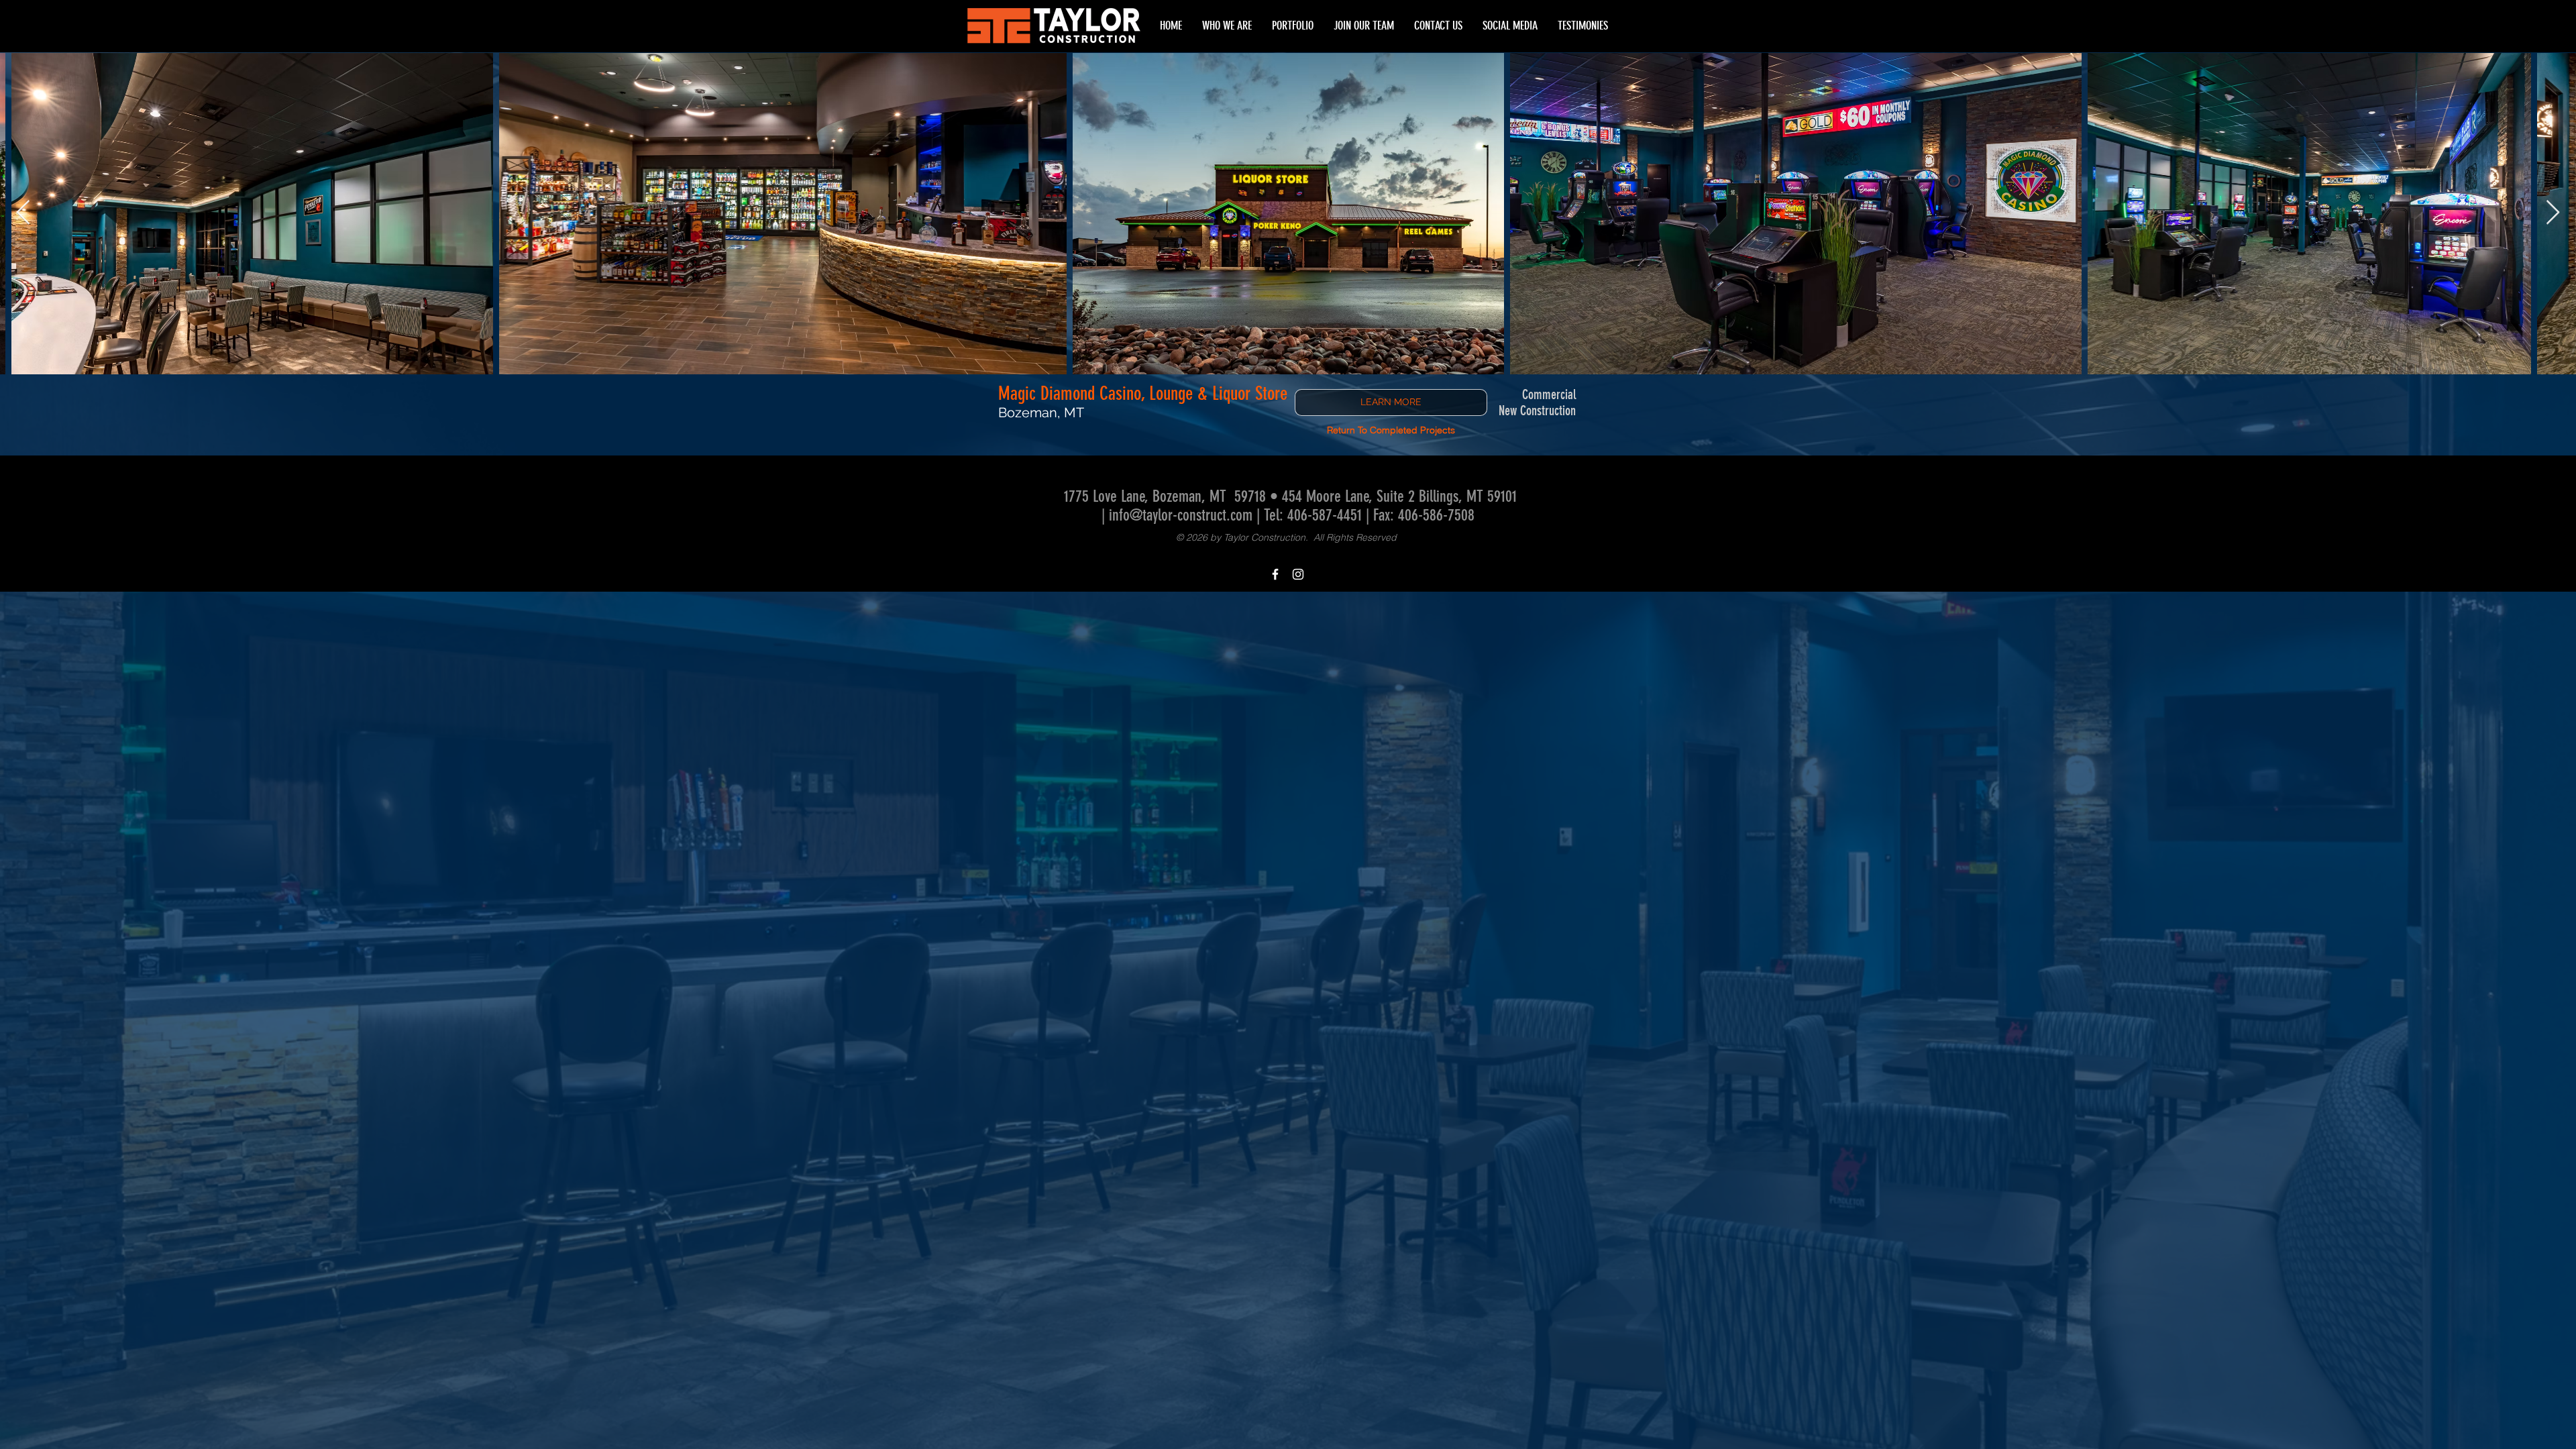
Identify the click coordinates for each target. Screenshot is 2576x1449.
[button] (1583, 26)
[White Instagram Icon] (1298, 574)
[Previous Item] (23, 213)
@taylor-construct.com (1191, 515)
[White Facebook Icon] (1275, 574)
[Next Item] (2553, 213)
